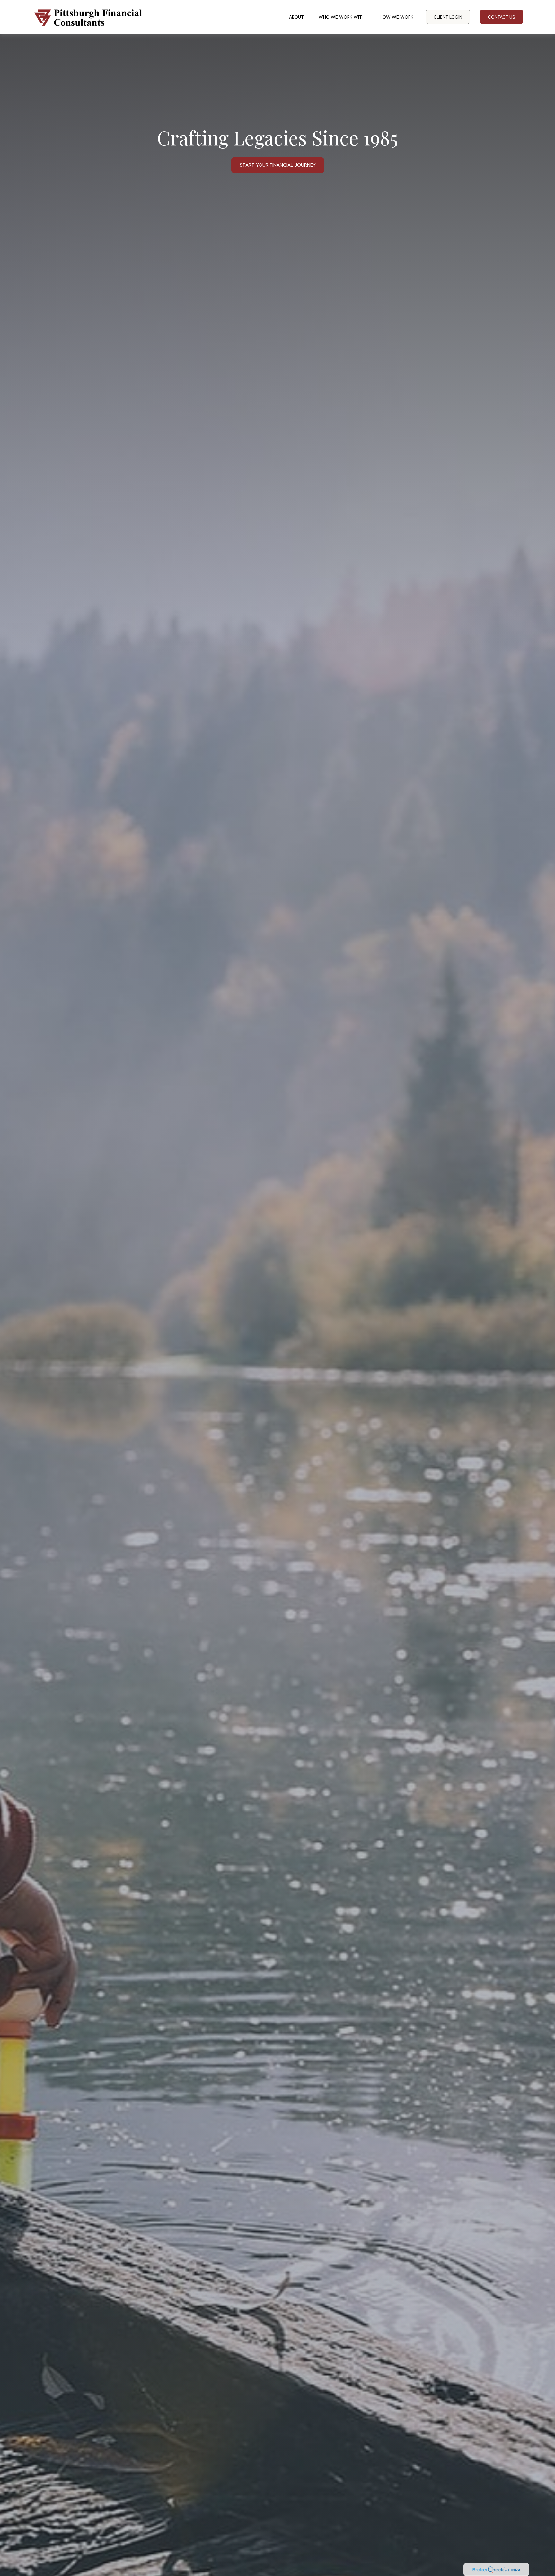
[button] (296, 17)
